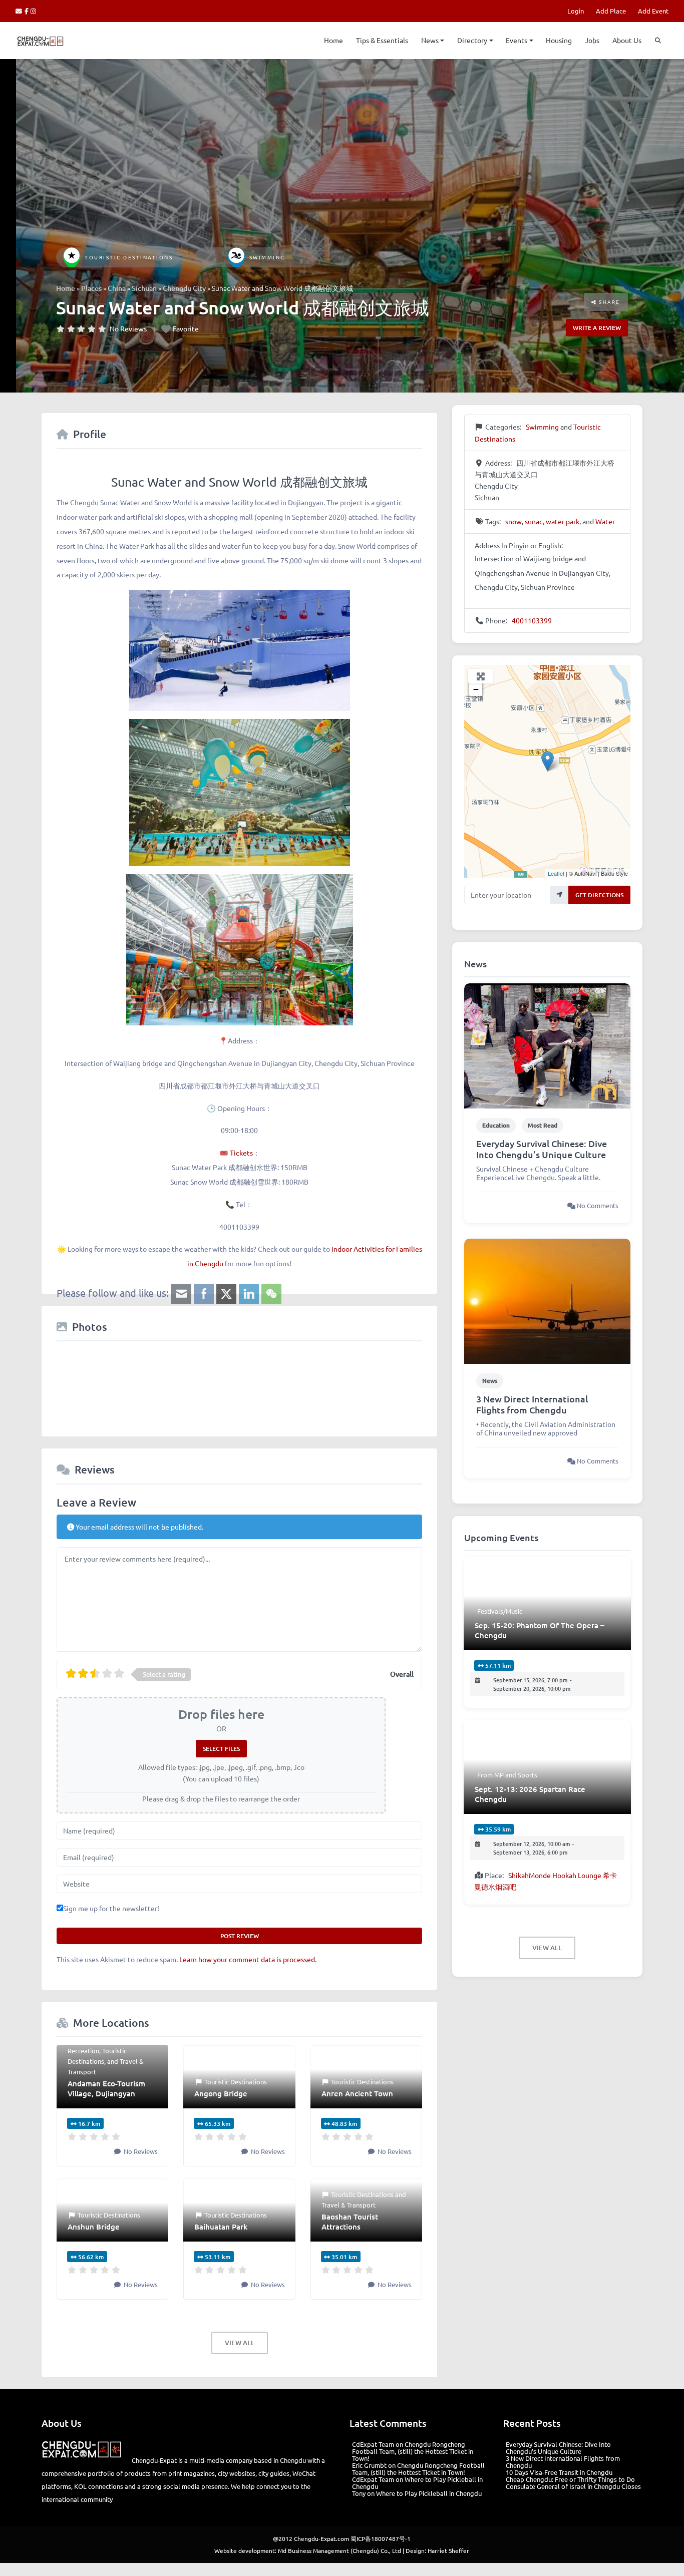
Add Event (653, 11)
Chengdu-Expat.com (321, 2538)
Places (91, 288)
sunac (534, 521)
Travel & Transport (349, 2205)
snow (514, 521)
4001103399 (532, 620)
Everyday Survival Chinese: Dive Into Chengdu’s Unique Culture (542, 1149)
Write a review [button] (597, 328)
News (430, 40)
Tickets (241, 1153)
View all (240, 2343)
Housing (559, 40)
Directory (472, 40)
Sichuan (144, 288)
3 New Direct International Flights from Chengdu (532, 1404)
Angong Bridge (221, 2093)
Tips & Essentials (382, 40)
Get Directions (599, 895)
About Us (627, 40)
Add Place (611, 11)
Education (496, 1125)
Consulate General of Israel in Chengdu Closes (573, 2486)
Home (333, 40)
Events (517, 40)
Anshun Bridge (94, 2227)
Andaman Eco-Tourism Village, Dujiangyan (106, 2088)
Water (605, 521)
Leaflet (556, 873)
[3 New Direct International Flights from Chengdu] (547, 1300)
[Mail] (20, 11)
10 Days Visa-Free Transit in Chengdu (559, 2472)
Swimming (267, 257)
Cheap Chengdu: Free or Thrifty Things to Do (570, 2479)
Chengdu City (184, 288)
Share (609, 302)
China (117, 288)
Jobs (592, 40)
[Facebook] (28, 11)
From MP (490, 1775)
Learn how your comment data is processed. (248, 1959)
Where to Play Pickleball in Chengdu (417, 2483)
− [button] (476, 689)
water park (563, 521)
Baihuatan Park (221, 2227)
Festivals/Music (500, 1611)
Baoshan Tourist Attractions (350, 2222)
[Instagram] (34, 11)
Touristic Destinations (129, 257)
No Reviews (128, 328)
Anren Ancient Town (357, 2093)
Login (576, 11)
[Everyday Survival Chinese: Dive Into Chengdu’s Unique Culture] (547, 1044)
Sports (528, 1775)
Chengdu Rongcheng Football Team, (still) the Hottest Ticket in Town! (413, 2451)
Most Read (543, 1125)
